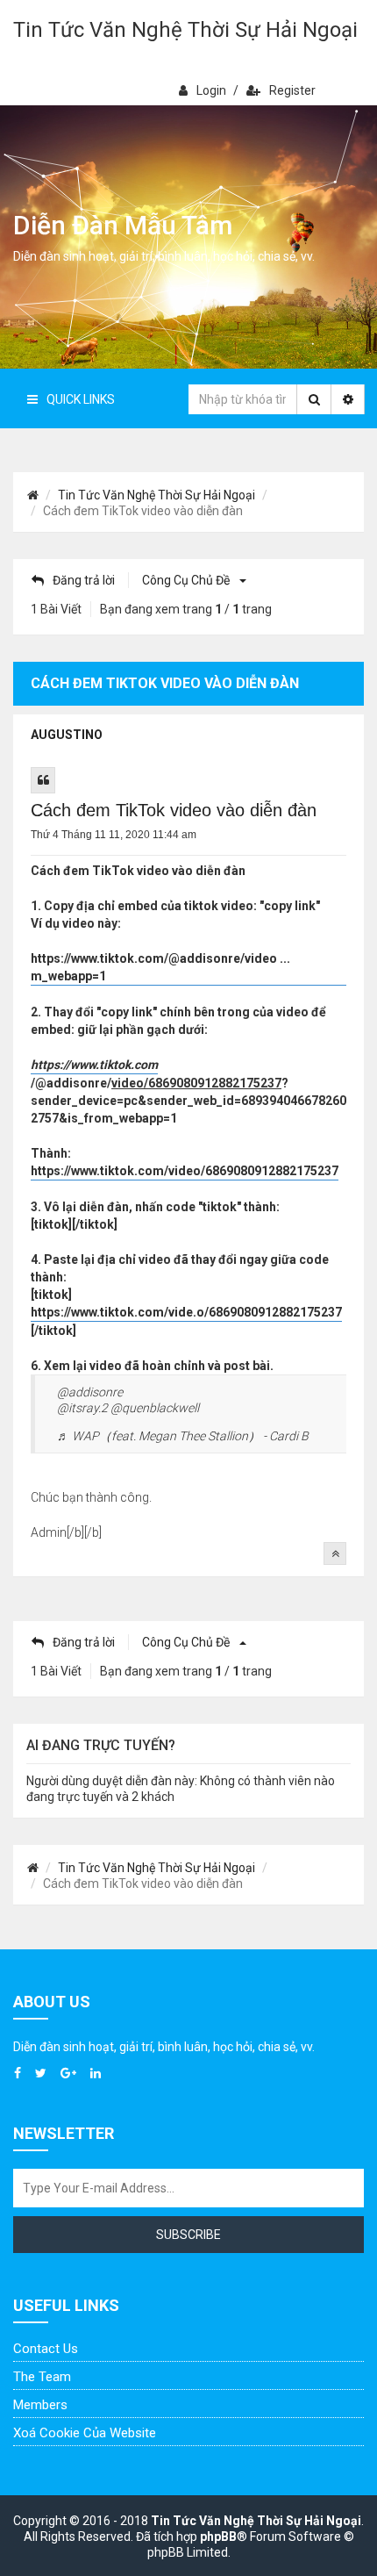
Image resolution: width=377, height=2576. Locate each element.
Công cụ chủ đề (187, 580)
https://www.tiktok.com (94, 1065)
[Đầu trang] (335, 1553)
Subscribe (188, 2235)
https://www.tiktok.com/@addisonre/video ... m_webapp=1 (160, 967)
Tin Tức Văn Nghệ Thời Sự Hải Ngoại (185, 30)
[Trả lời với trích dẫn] (43, 780)
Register (292, 90)
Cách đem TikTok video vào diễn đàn (174, 810)
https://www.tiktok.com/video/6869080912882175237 (185, 1171)
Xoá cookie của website (85, 2433)
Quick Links (81, 399)
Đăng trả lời (84, 580)
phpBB (218, 2537)
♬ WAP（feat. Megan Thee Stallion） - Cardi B (183, 1436)
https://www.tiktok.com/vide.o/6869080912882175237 (186, 1312)
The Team (42, 2377)
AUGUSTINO (67, 735)
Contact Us (46, 2349)
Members (40, 2405)
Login (211, 90)
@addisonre (90, 1392)
